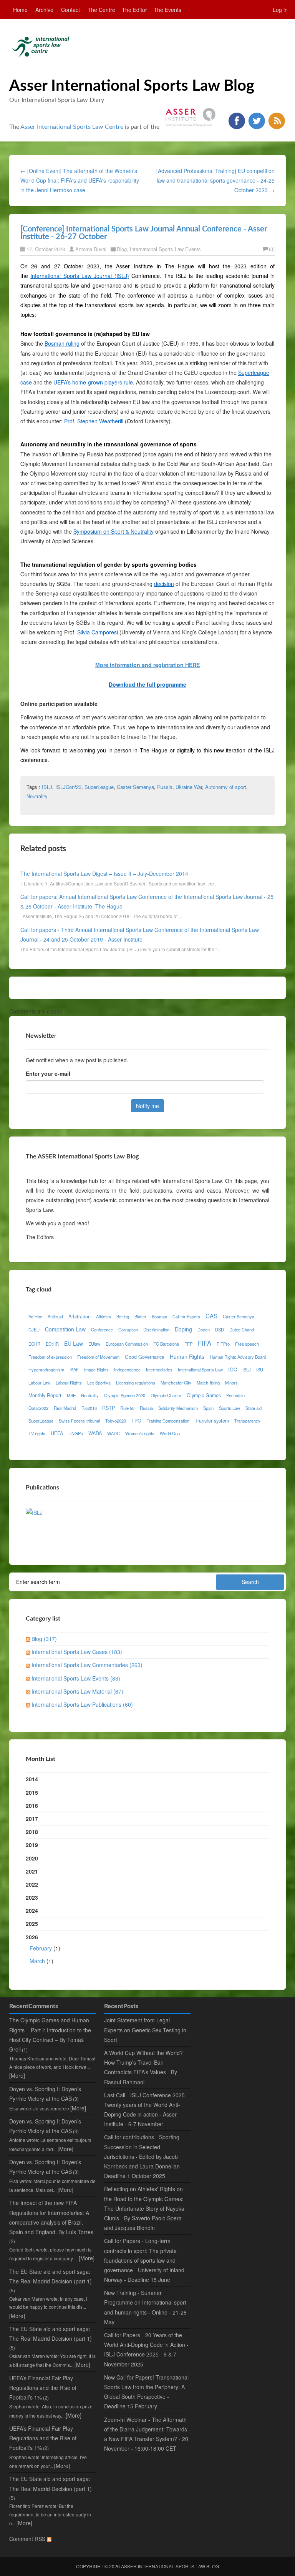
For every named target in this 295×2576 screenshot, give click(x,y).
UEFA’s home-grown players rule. (94, 382)
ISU (260, 1370)
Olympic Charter (166, 1395)
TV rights (37, 1433)
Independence (127, 1370)
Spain (208, 1408)
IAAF (74, 1370)
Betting (123, 1316)
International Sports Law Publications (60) (82, 1704)
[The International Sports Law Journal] (34, 1512)
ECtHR (52, 1344)
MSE (71, 1395)
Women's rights (140, 1433)
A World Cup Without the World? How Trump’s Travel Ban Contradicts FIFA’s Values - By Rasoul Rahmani (143, 2067)
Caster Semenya (135, 787)
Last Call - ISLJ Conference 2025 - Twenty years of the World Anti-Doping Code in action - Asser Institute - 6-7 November (146, 2110)
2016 (32, 1806)
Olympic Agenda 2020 (125, 1395)
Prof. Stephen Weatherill (94, 421)
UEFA (57, 1433)
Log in (280, 10)
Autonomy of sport (226, 787)
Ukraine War (189, 787)
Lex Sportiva (99, 1383)
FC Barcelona (166, 1344)
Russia (165, 787)
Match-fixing (208, 1383)
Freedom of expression (50, 1357)
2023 (32, 1897)
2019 (32, 1845)
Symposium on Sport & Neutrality (114, 531)
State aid (254, 1408)
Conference (102, 1330)
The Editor (134, 10)
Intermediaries (159, 1370)
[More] (17, 2075)
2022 (32, 1884)
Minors (231, 1383)
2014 (32, 1779)
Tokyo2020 (116, 1421)
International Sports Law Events (165, 249)
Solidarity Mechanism (178, 1408)
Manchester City (176, 1383)
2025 (32, 1924)
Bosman (159, 1316)
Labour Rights (69, 1383)
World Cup (170, 1433)
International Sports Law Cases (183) (77, 1652)
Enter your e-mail (48, 1073)
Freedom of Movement (98, 1357)
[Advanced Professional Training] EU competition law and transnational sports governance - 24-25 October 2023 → (215, 180)
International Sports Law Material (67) (77, 1691)
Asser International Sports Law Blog (132, 86)
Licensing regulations (136, 1383)
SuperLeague (99, 787)
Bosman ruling (62, 343)
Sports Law (230, 1408)
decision (164, 584)
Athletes (104, 1316)
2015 (32, 1792)
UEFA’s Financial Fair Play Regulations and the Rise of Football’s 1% (43, 2388)
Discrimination (156, 1330)
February (41, 1948)
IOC (233, 1370)
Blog (122, 249)
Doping (183, 1329)
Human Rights (187, 1356)
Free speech (247, 1344)
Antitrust (55, 1316)
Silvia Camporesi (98, 632)
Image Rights (96, 1370)
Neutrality (37, 796)
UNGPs (76, 1433)
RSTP (109, 1408)
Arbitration (80, 1316)
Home (20, 10)
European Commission (127, 1344)
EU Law (74, 1343)
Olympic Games (204, 1395)
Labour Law (39, 1383)
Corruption (128, 1330)
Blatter (140, 1316)
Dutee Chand (242, 1330)
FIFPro (223, 1344)
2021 (32, 1871)
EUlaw (94, 1344)
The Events (167, 10)
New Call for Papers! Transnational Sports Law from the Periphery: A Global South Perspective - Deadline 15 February (146, 2392)
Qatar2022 (38, 1408)
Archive (44, 10)
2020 (32, 1858)
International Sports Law (200, 1370)
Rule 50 (127, 1408)
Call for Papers (186, 1316)
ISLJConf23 (68, 787)
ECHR (34, 1344)
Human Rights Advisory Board (238, 1357)
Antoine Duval (91, 249)
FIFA (205, 1343)
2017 (32, 1819)
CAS (211, 1316)
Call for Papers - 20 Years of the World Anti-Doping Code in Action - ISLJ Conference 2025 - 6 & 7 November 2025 (146, 2350)
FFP (188, 1344)
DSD (220, 1330)
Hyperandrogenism (46, 1370)
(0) (272, 249)
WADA (95, 1433)
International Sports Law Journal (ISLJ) (80, 276)
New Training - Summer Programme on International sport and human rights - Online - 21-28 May (145, 2307)
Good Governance (145, 1357)
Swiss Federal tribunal (79, 1421)
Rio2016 (89, 1408)
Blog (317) (44, 1639)
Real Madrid (65, 1408)
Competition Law (65, 1329)
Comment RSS (28, 2539)
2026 (43, 1949)
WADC (114, 1433)
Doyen (204, 1330)
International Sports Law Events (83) (76, 1678)
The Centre (101, 10)
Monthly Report (45, 1395)
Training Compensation (168, 1421)
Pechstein (235, 1395)
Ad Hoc (35, 1316)
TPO (136, 1421)
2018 (32, 1832)
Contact (70, 10)
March (37, 1961)
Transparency (247, 1421)
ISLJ (47, 787)
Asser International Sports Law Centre (72, 127)
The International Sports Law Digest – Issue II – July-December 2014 (104, 874)
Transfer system (212, 1421)
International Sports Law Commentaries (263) (87, 1665)
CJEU (34, 1330)
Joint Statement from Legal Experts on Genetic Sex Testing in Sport (145, 2030)
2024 (32, 1910)
